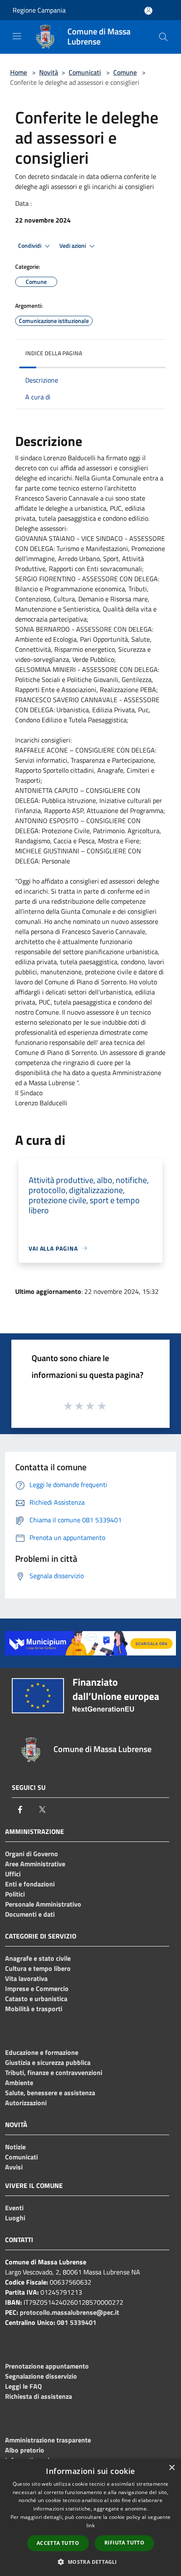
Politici (15, 1894)
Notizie (15, 2147)
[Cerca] (163, 37)
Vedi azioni (73, 246)
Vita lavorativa (26, 1978)
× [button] (172, 2468)
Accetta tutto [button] (58, 2543)
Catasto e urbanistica (36, 1999)
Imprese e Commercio (37, 1988)
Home (19, 72)
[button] (90, 2562)
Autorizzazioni (26, 2103)
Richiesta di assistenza (39, 2396)
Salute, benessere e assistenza (50, 2093)
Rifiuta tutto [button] (124, 2543)
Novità (49, 72)
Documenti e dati (30, 1914)
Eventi (14, 2208)
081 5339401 (77, 2322)
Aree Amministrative (35, 1864)
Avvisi (14, 2167)
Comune (125, 72)
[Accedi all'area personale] (148, 11)
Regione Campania (39, 10)
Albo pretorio (25, 2450)
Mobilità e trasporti (34, 2009)
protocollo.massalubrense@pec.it (69, 2312)
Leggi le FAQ (23, 2386)
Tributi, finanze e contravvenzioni (54, 2072)
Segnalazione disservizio (41, 2376)
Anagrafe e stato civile (38, 1958)
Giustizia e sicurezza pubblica (48, 2062)
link (90, 2525)
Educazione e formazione (42, 2052)
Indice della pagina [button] (54, 353)
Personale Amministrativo (43, 1904)
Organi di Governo (32, 1854)
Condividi (30, 246)
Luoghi (15, 2218)
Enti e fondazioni (30, 1884)
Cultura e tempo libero (38, 1968)
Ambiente (19, 2083)
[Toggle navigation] (17, 36)
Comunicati (85, 72)
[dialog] (90, 2517)
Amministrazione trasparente (48, 2440)
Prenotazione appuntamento (47, 2366)
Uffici (13, 1874)
